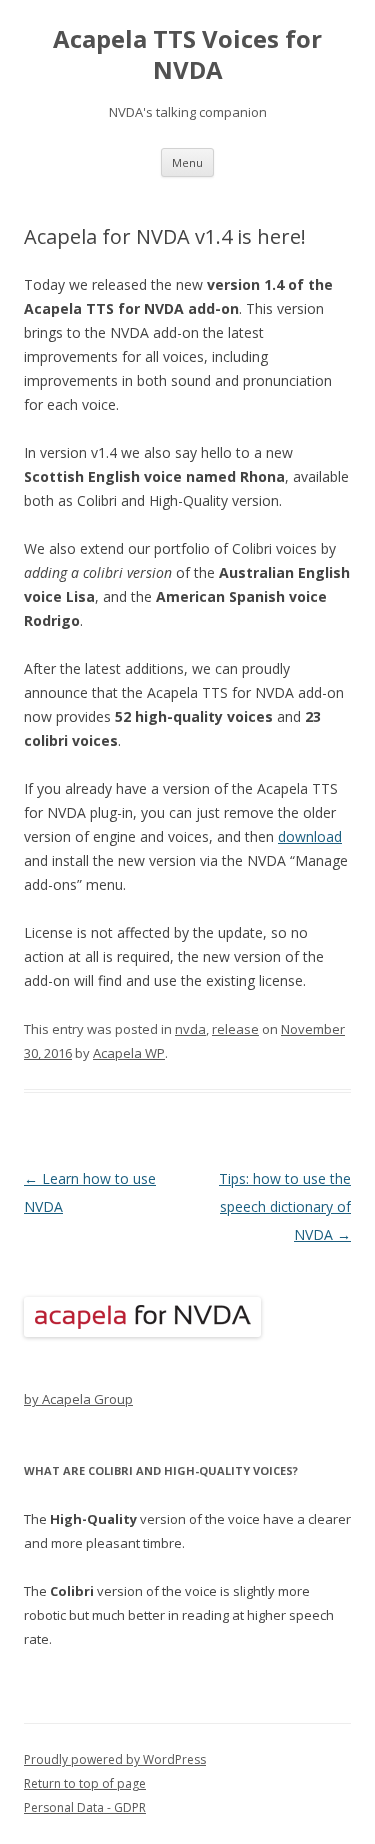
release (235, 1029)
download (310, 836)
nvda (190, 1029)
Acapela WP (129, 1053)
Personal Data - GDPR (85, 1807)
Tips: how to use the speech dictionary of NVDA (285, 1206)
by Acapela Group (78, 1399)
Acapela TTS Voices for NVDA (187, 55)
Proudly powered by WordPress (115, 1759)
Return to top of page (85, 1783)
